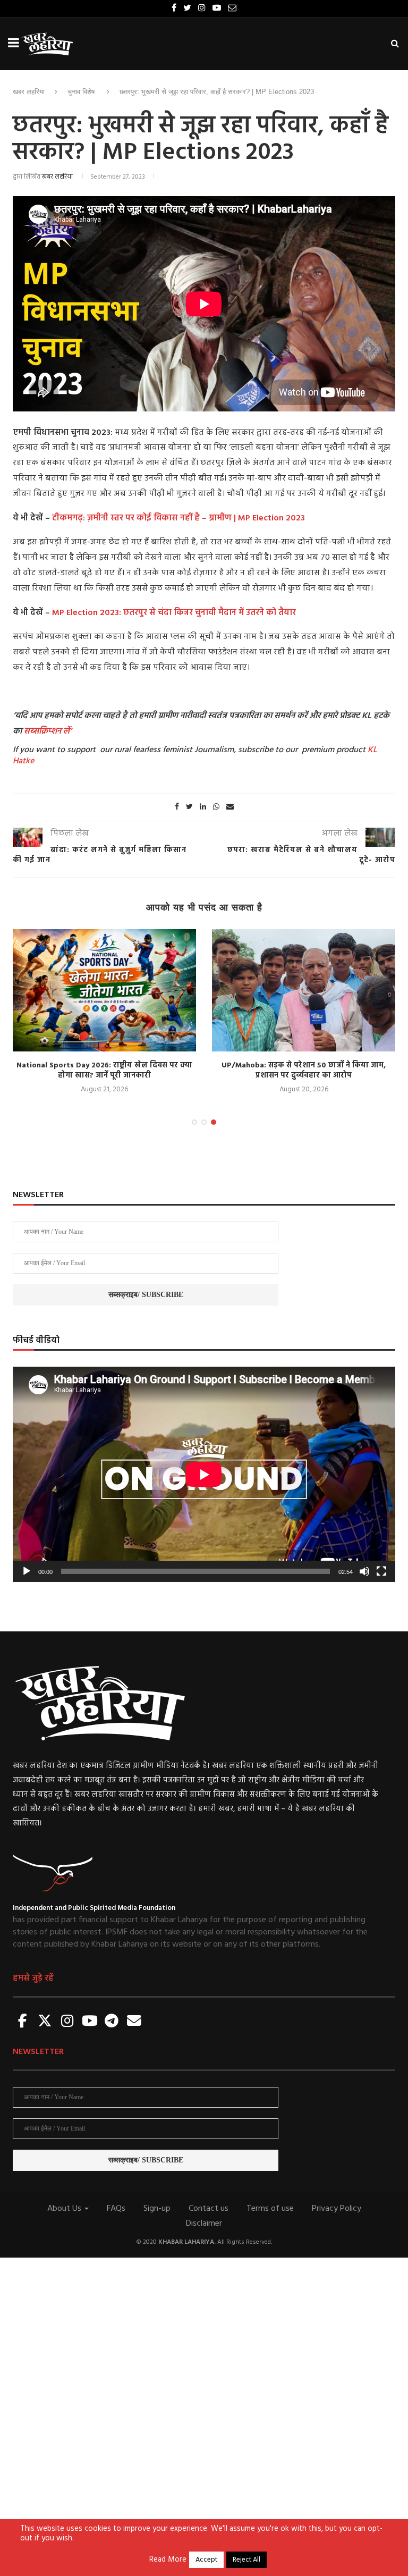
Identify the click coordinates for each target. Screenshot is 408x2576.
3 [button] (214, 1122)
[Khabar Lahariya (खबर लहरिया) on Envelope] (134, 2022)
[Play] (27, 1571)
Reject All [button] (246, 2560)
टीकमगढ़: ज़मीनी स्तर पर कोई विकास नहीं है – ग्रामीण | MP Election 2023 (178, 518)
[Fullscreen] (381, 1571)
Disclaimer (204, 2224)
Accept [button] (206, 2560)
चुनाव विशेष (81, 92)
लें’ (66, 731)
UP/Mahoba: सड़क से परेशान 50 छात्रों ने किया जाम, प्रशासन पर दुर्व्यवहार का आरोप (304, 1071)
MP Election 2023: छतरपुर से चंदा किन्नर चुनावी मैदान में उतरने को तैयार (174, 613)
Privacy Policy (337, 2209)
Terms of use (270, 2209)
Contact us (209, 2209)
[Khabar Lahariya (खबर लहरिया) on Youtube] (90, 2022)
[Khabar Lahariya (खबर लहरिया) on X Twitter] (45, 2022)
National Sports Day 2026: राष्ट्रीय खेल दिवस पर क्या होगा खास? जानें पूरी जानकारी (104, 1071)
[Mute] (364, 1571)
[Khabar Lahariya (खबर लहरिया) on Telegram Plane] (112, 2022)
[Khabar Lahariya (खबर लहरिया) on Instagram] (67, 2022)
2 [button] (204, 1122)
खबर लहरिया (29, 92)
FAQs (116, 2209)
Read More (168, 2560)
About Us (65, 2209)
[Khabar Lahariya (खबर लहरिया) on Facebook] (23, 2022)
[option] (104, 1012)
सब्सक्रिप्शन (42, 731)
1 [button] (194, 1122)
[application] (204, 1474)
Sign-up (157, 2209)
